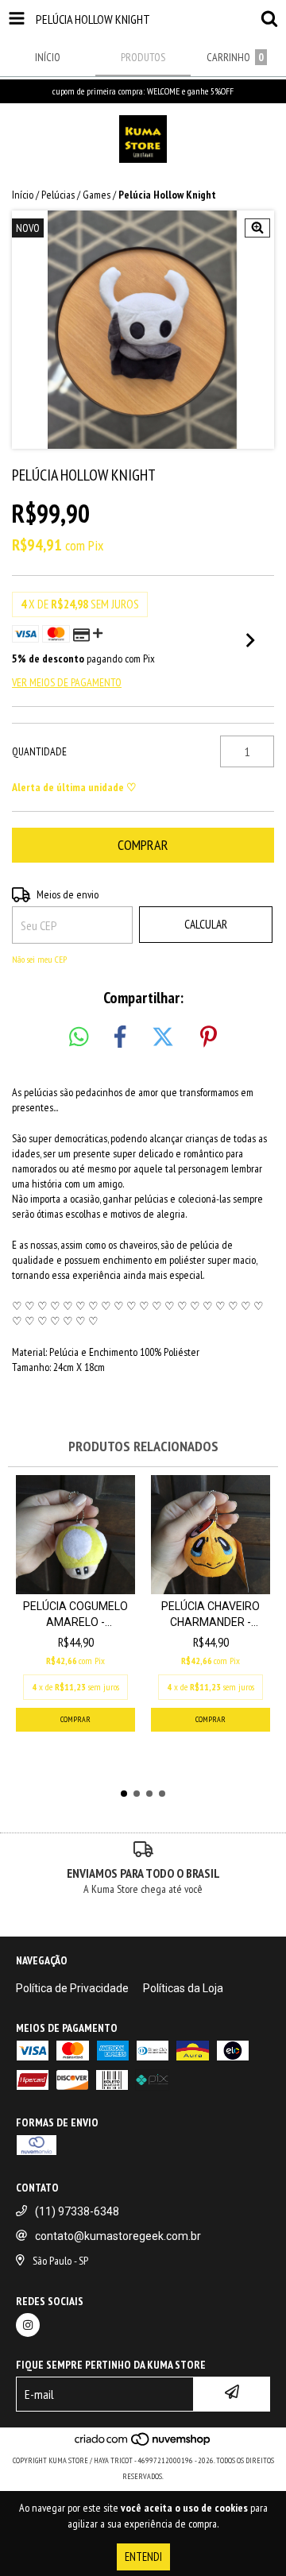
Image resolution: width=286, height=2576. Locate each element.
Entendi (143, 2557)
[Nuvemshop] (143, 2445)
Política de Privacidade (72, 1988)
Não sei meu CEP (39, 959)
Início (23, 195)
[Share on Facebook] (120, 1037)
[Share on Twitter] (163, 1037)
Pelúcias (58, 195)
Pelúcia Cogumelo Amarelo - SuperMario (75, 1615)
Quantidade (39, 751)
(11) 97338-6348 (77, 2211)
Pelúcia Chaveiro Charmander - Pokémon (211, 1615)
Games (97, 195)
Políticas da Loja (183, 1988)
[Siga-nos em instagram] (28, 2325)
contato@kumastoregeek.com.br (118, 2236)
